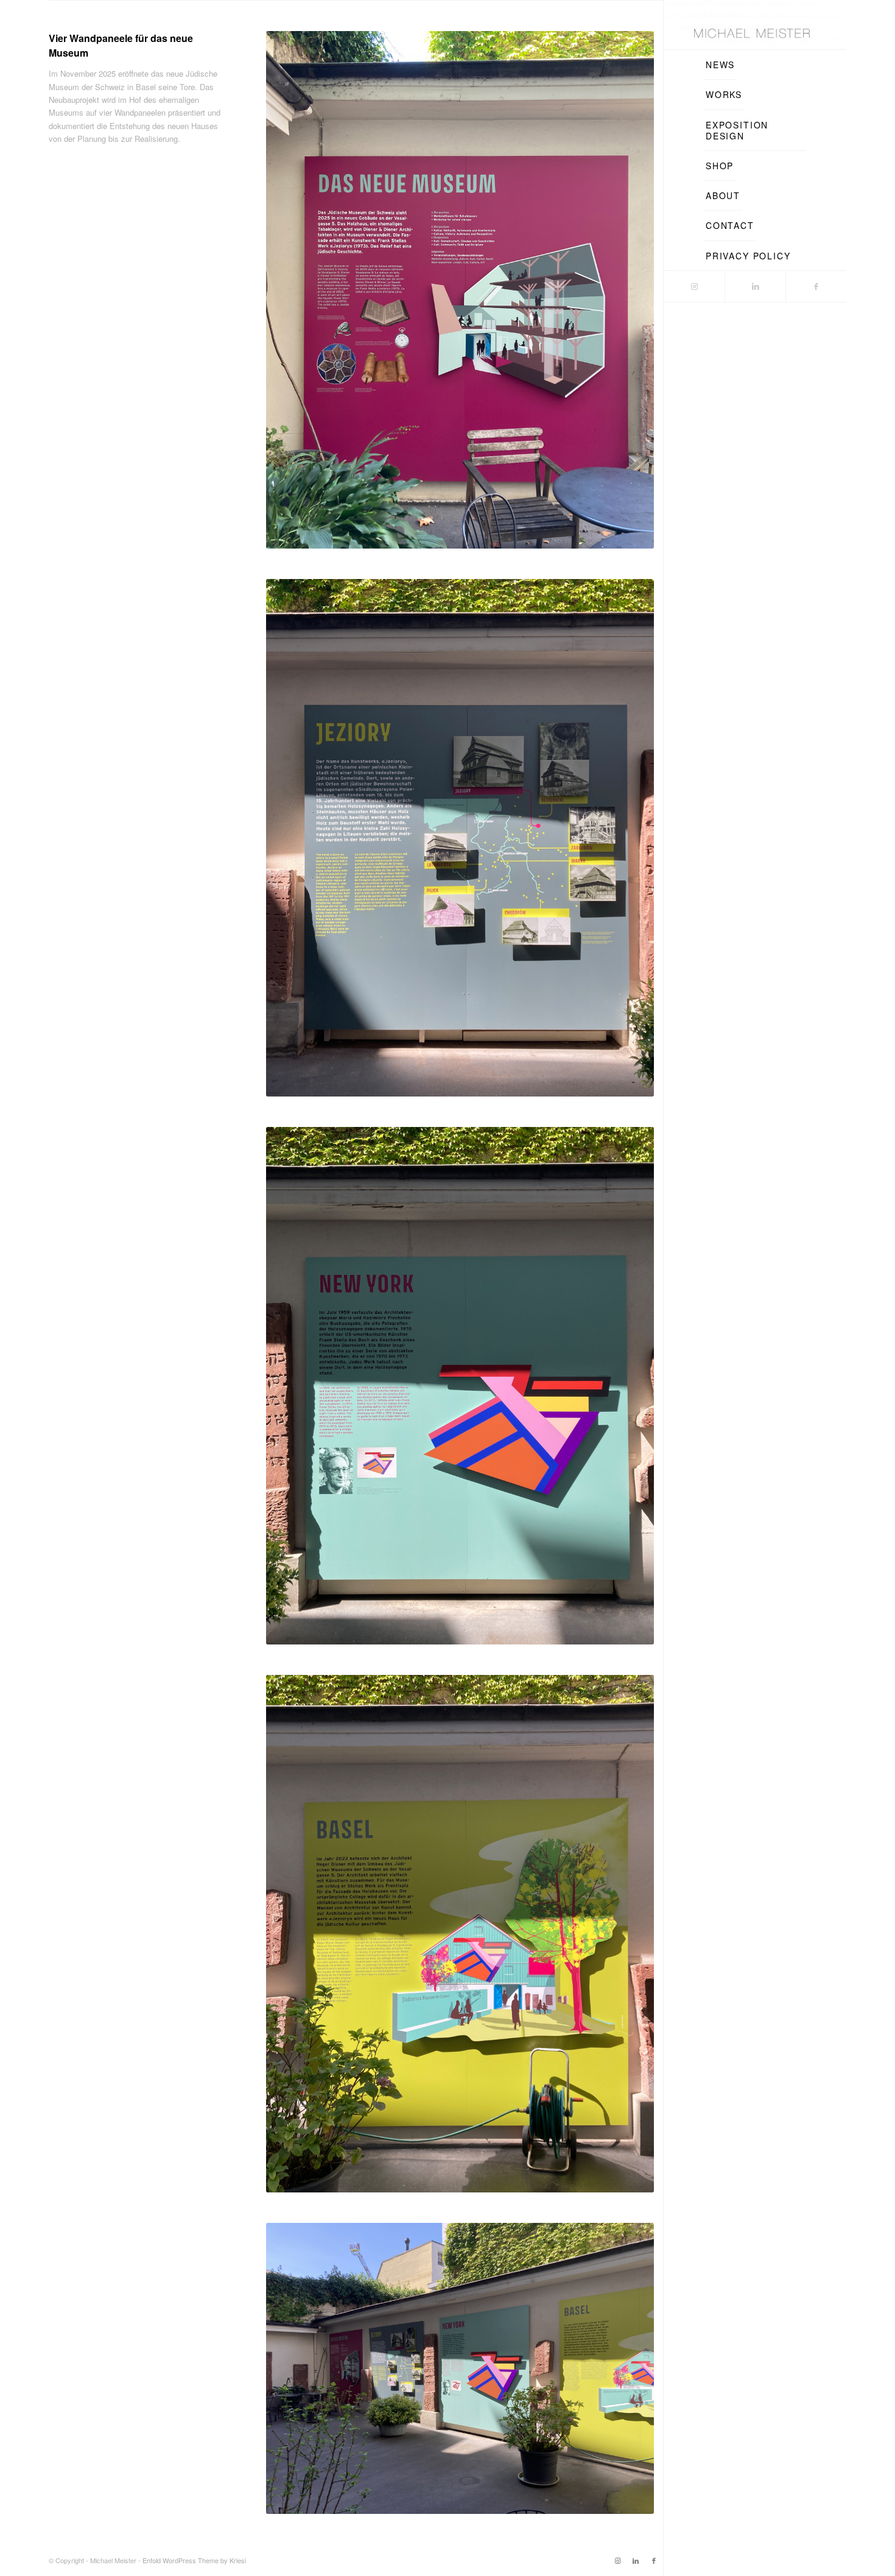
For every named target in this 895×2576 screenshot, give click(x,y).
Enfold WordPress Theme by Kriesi (194, 2560)
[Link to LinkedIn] (755, 286)
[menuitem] (720, 65)
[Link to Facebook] (816, 286)
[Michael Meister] (752, 25)
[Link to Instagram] (694, 286)
